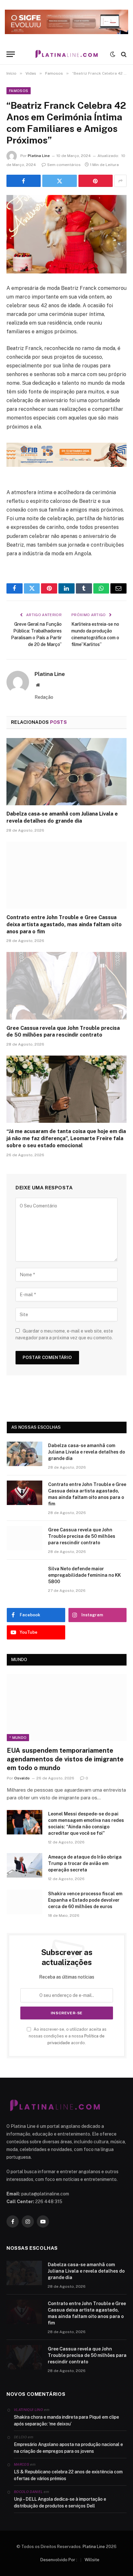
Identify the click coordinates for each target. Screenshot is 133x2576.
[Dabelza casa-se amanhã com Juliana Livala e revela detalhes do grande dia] (66, 772)
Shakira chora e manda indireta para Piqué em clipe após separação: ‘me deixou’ (66, 2420)
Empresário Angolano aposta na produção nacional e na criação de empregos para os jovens (68, 2448)
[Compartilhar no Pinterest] (96, 181)
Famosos (19, 91)
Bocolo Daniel (28, 2492)
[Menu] (11, 54)
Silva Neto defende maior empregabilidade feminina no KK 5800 (84, 1575)
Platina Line (39, 156)
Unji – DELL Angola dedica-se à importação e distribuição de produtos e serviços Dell (60, 2502)
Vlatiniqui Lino (28, 2410)
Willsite (92, 2560)
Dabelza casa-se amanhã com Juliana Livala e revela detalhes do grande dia (87, 1452)
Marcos (21, 2464)
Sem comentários (64, 165)
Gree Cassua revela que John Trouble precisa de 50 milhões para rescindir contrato (82, 1536)
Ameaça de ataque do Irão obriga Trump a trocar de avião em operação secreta (85, 1863)
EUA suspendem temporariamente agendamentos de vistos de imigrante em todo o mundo (65, 1759)
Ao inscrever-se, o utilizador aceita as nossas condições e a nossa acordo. (68, 2036)
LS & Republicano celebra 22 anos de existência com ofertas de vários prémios (68, 2475)
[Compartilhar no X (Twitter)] (59, 181)
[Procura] (123, 54)
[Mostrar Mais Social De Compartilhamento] (120, 181)
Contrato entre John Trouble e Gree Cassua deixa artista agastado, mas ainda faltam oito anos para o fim (64, 924)
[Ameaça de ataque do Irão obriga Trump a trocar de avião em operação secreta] (25, 1865)
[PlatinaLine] (66, 54)
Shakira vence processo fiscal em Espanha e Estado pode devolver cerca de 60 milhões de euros (85, 1900)
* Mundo (18, 1738)
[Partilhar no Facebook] (24, 181)
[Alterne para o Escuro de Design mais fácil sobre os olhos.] (113, 54)
